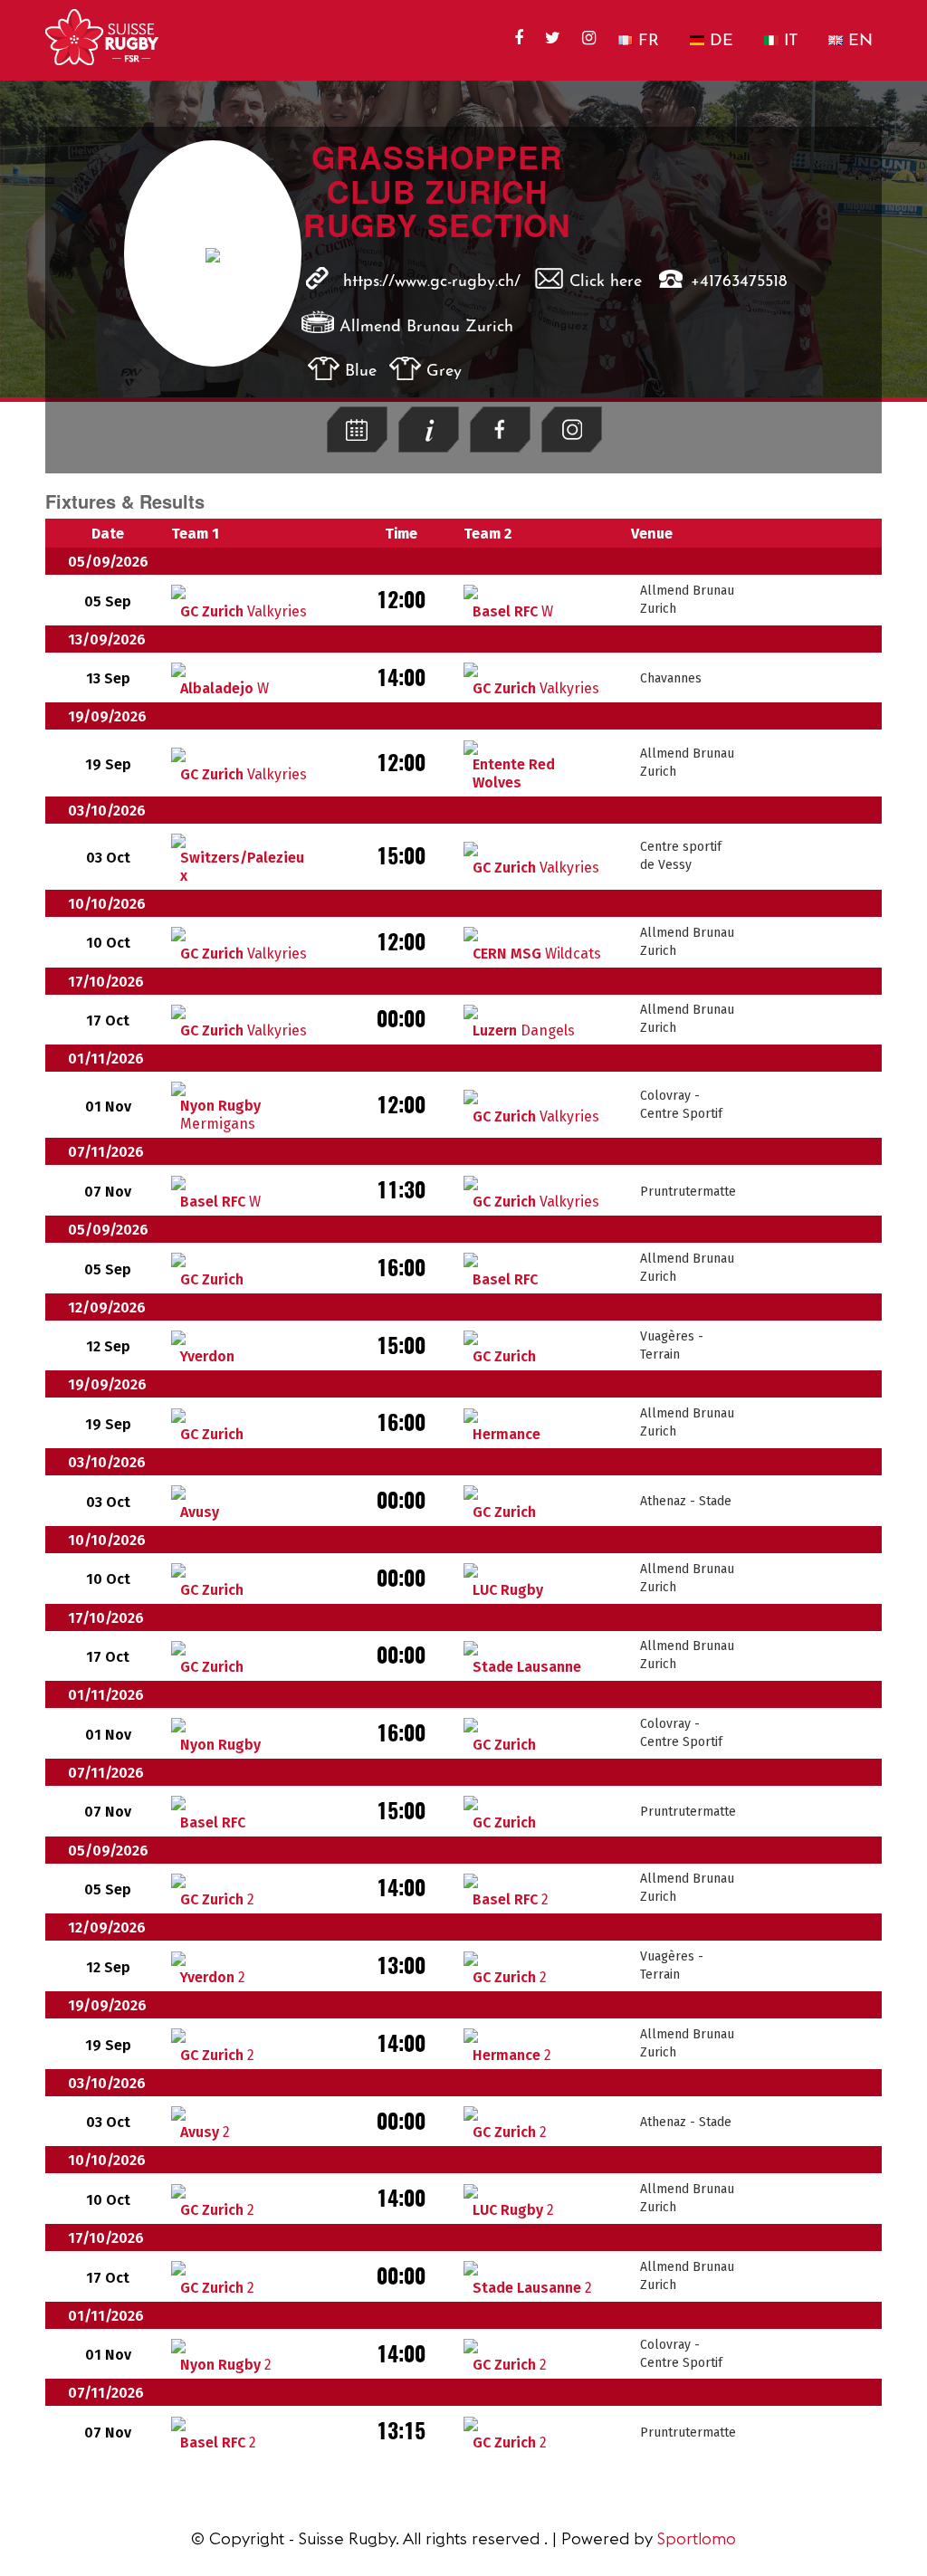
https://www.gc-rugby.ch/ (432, 282)
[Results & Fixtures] (357, 448)
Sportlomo (697, 2538)
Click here (606, 282)
